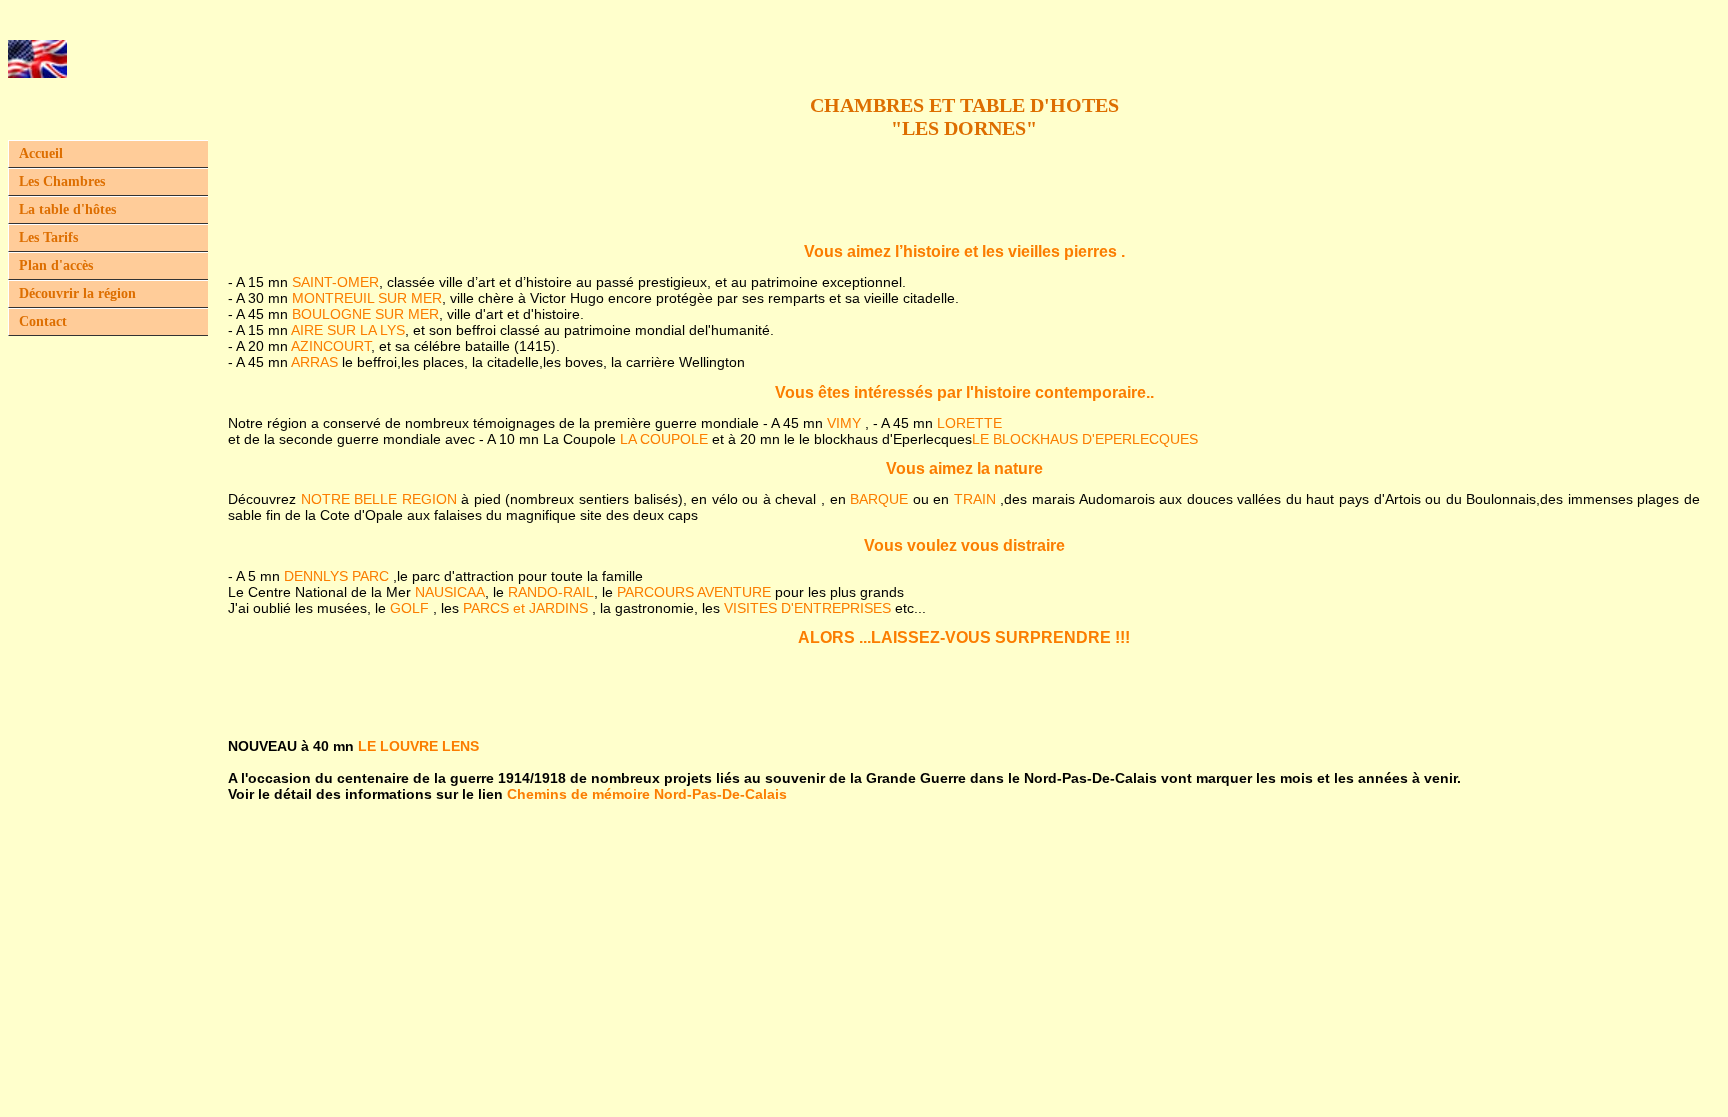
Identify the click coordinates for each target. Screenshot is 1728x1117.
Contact (43, 321)
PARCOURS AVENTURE (694, 592)
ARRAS (314, 362)
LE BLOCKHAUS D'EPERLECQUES (1085, 439)
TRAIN (975, 499)
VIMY (844, 423)
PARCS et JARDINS (525, 608)
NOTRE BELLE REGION (379, 499)
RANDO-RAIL (551, 592)
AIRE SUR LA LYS (348, 330)
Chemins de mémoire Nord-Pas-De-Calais (647, 794)
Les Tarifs (48, 237)
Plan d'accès (56, 265)
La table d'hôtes (67, 209)
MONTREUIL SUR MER (367, 298)
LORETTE (969, 423)
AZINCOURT (331, 346)
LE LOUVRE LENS (418, 746)
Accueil (41, 153)
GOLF (409, 608)
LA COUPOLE (666, 439)
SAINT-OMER (335, 282)
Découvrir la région (77, 293)
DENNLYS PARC (336, 576)
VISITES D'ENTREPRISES (807, 608)
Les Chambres (62, 181)
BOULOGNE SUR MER (365, 314)
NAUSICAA (450, 592)
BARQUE (879, 499)
